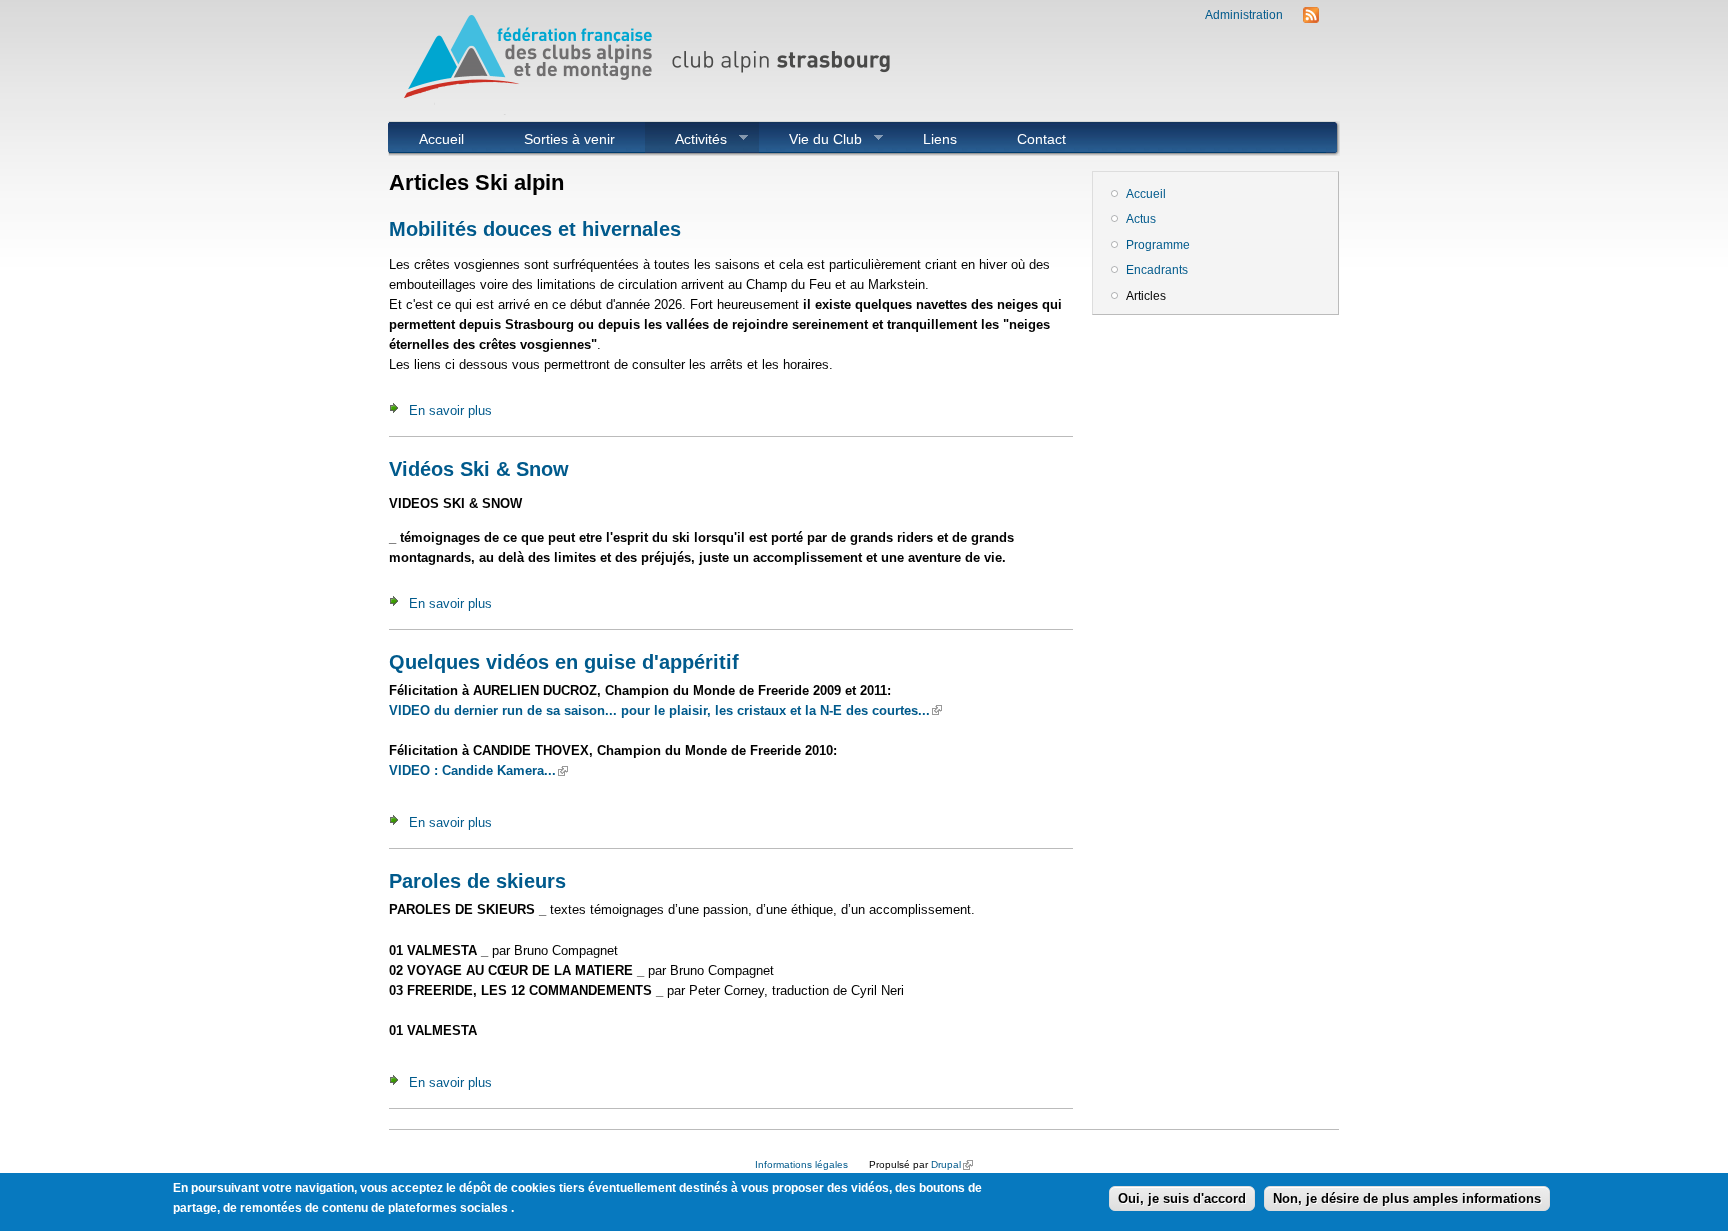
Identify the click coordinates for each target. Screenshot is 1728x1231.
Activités (686, 139)
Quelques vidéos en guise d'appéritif (564, 662)
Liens (940, 139)
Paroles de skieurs (477, 881)
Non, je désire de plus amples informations (1407, 1198)
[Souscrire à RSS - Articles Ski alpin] (1311, 18)
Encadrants (1157, 270)
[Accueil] (654, 110)
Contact (1041, 139)
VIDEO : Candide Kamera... (478, 770)
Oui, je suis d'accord (1182, 1198)
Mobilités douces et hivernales (535, 229)
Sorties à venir (569, 139)
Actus (1141, 219)
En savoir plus (450, 410)
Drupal (952, 1164)
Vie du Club (810, 139)
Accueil (441, 139)
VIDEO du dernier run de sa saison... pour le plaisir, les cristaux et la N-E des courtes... (665, 710)
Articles (1146, 296)
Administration (1244, 15)
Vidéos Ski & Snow (479, 469)
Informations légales (801, 1164)
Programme (1158, 245)
